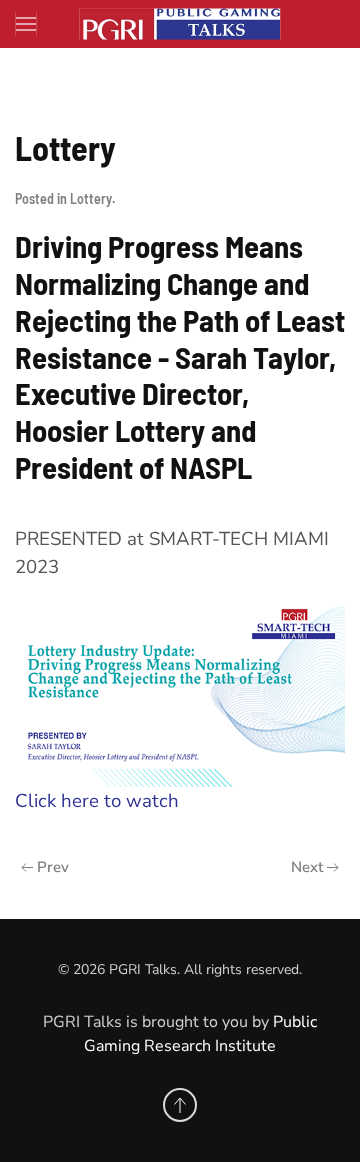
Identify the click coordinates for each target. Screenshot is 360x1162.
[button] (26, 24)
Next (307, 867)
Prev (53, 867)
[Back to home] (180, 24)
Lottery (91, 198)
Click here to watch (99, 801)
